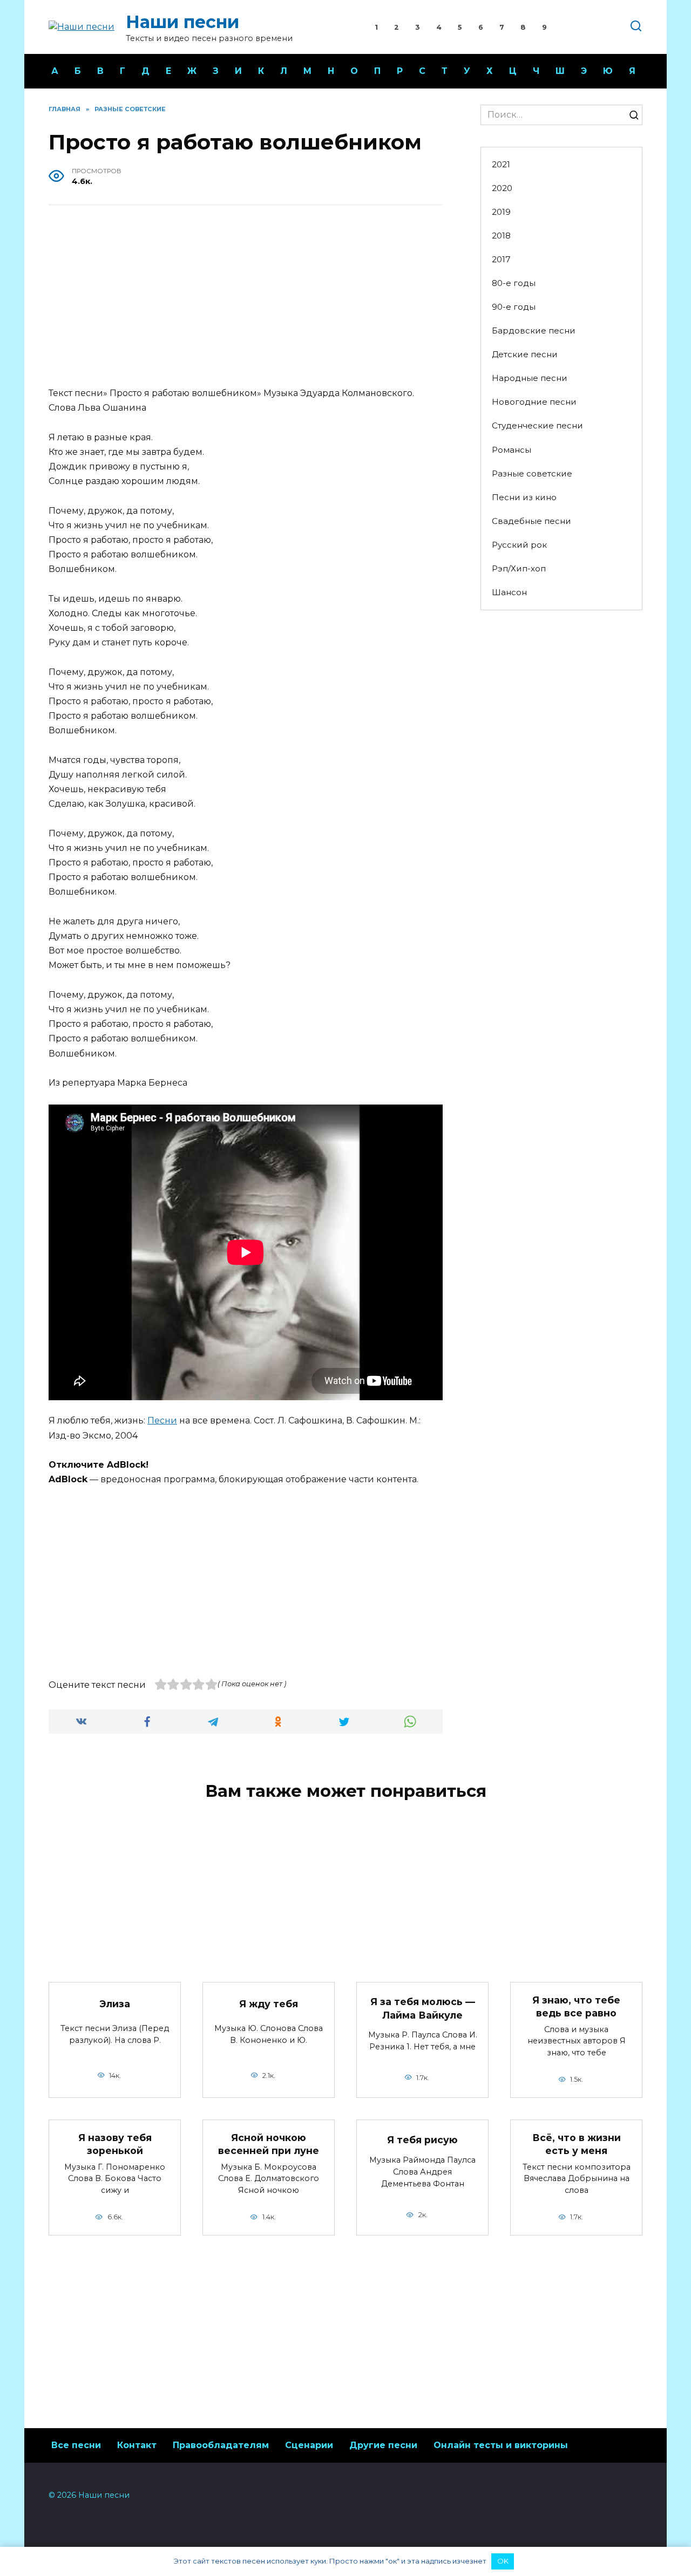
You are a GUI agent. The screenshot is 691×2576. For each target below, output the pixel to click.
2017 (501, 259)
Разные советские (532, 473)
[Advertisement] (246, 297)
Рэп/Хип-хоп (519, 568)
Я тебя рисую (422, 2139)
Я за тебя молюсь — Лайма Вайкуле (423, 2008)
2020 (502, 188)
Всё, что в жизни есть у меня (577, 2144)
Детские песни (525, 354)
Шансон (509, 592)
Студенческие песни (537, 425)
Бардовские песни (534, 330)
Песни (162, 1420)
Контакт (137, 2445)
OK (503, 2561)
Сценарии (309, 2445)
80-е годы (514, 283)
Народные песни (530, 378)
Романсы (512, 450)
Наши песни (182, 22)
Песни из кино (524, 497)
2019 (501, 212)
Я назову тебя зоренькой (115, 2144)
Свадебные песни (531, 521)
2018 (501, 236)
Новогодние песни (534, 402)
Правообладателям (221, 2445)
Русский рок (519, 545)
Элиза (115, 2004)
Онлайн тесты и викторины (501, 2445)
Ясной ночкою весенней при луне (269, 2144)
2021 (501, 164)
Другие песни (383, 2445)
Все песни (76, 2445)
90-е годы (514, 307)
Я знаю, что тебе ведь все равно (576, 2006)
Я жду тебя (269, 2004)
